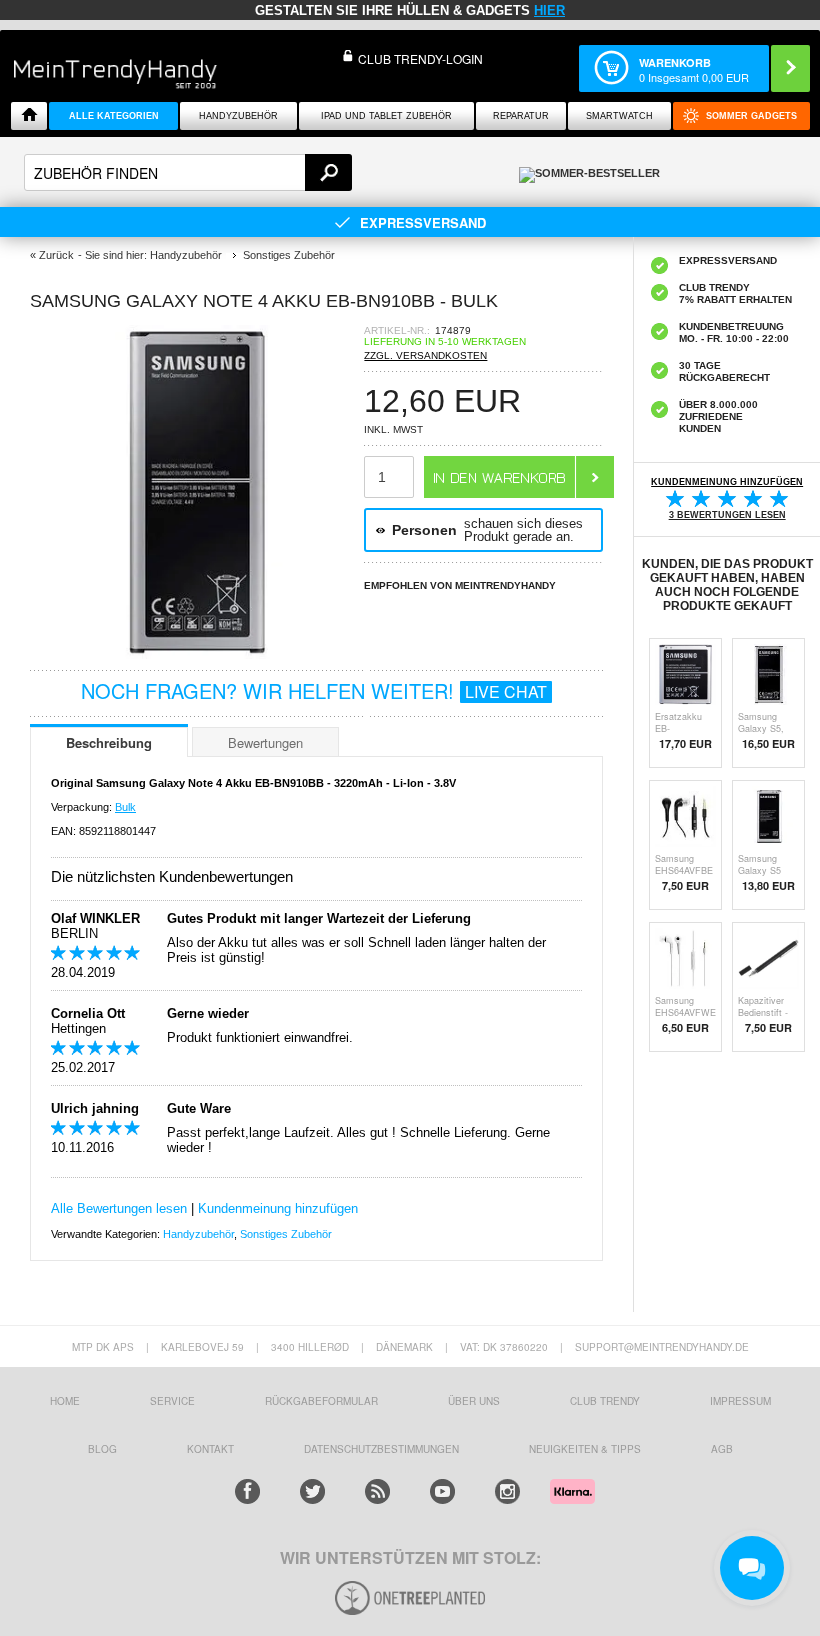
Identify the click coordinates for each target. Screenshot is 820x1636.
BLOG (102, 1449)
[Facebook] (247, 1491)
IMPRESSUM (740, 1401)
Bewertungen (265, 742)
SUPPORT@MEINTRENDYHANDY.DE (662, 1347)
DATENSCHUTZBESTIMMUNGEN (381, 1449)
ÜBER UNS (474, 1401)
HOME (65, 1401)
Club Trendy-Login (420, 58)
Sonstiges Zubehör (286, 1234)
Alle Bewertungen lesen (119, 1208)
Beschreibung (109, 742)
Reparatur (521, 116)
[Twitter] (312, 1491)
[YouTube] (442, 1491)
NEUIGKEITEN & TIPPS (585, 1449)
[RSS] (377, 1491)
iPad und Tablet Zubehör (386, 116)
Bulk (125, 807)
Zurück (56, 255)
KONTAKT (210, 1449)
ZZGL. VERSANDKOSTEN (425, 355)
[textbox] (188, 172)
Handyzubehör (238, 116)
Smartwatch (619, 116)
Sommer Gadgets (751, 116)
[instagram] (507, 1491)
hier (549, 10)
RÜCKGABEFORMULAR (321, 1401)
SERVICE (172, 1401)
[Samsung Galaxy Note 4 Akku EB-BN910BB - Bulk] (197, 653)
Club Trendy (605, 1401)
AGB (722, 1449)
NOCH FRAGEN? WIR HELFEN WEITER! (314, 690)
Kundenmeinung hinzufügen (278, 1208)
